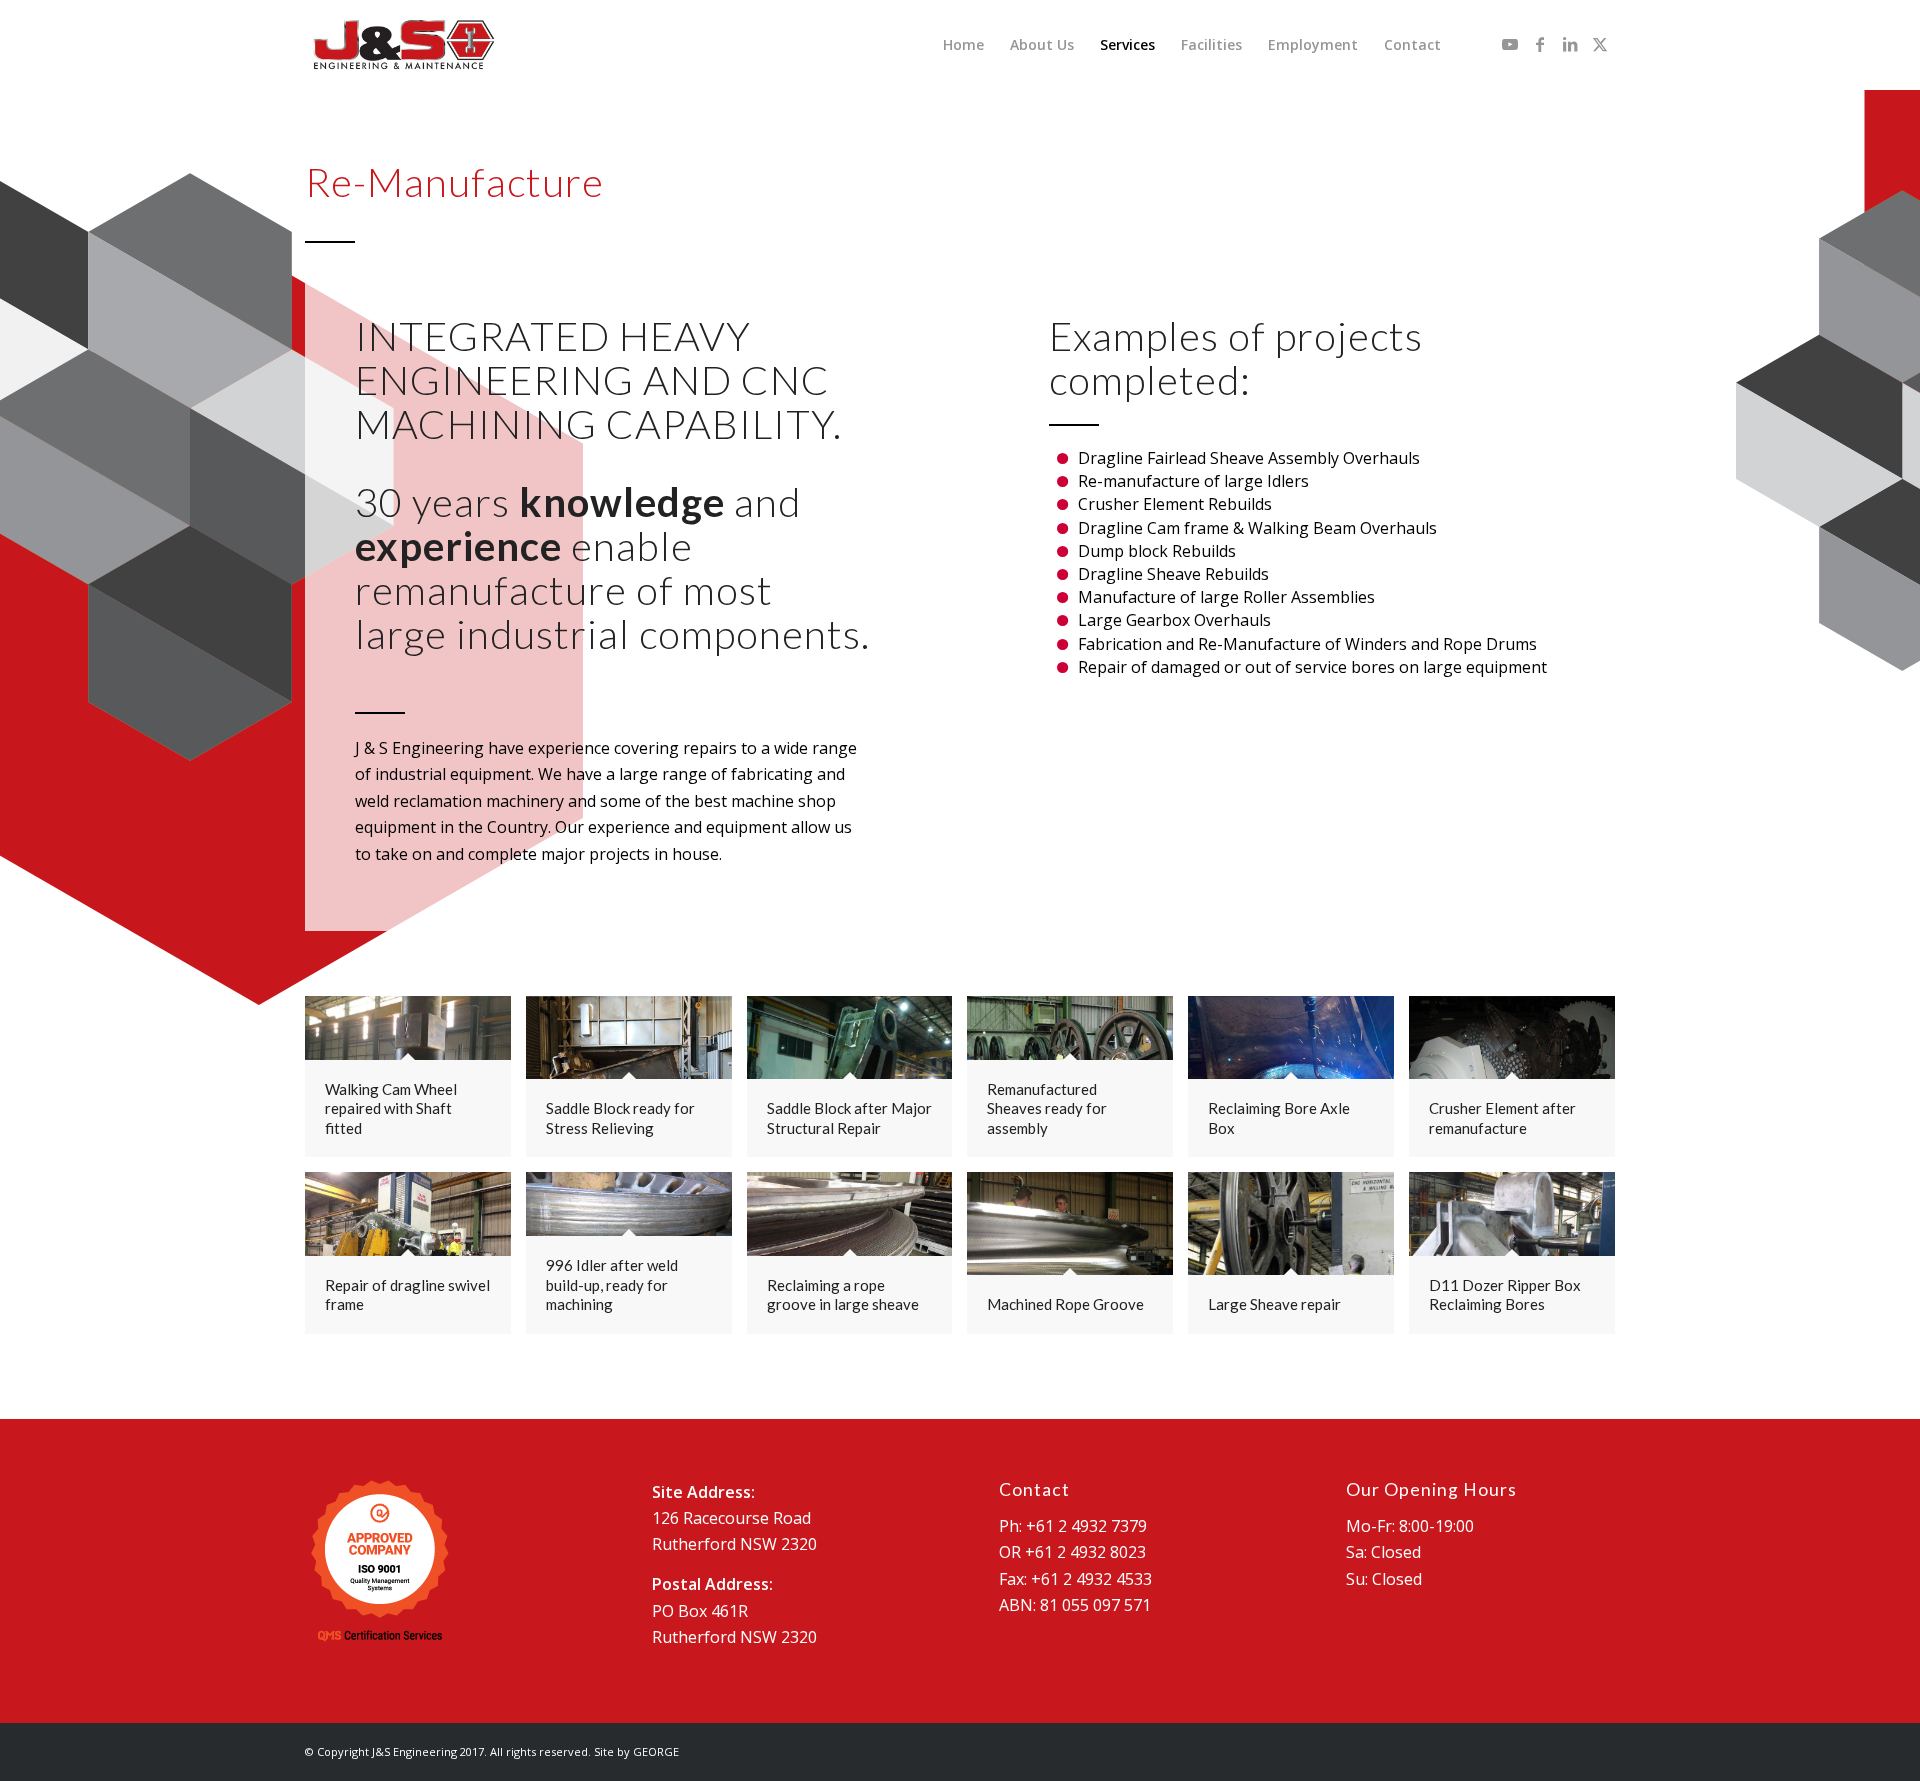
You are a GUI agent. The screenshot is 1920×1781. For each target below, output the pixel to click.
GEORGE (656, 1751)
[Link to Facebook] (1540, 44)
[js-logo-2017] (403, 45)
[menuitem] (963, 45)
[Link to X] (1600, 44)
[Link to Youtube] (1510, 44)
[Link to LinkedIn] (1570, 44)
